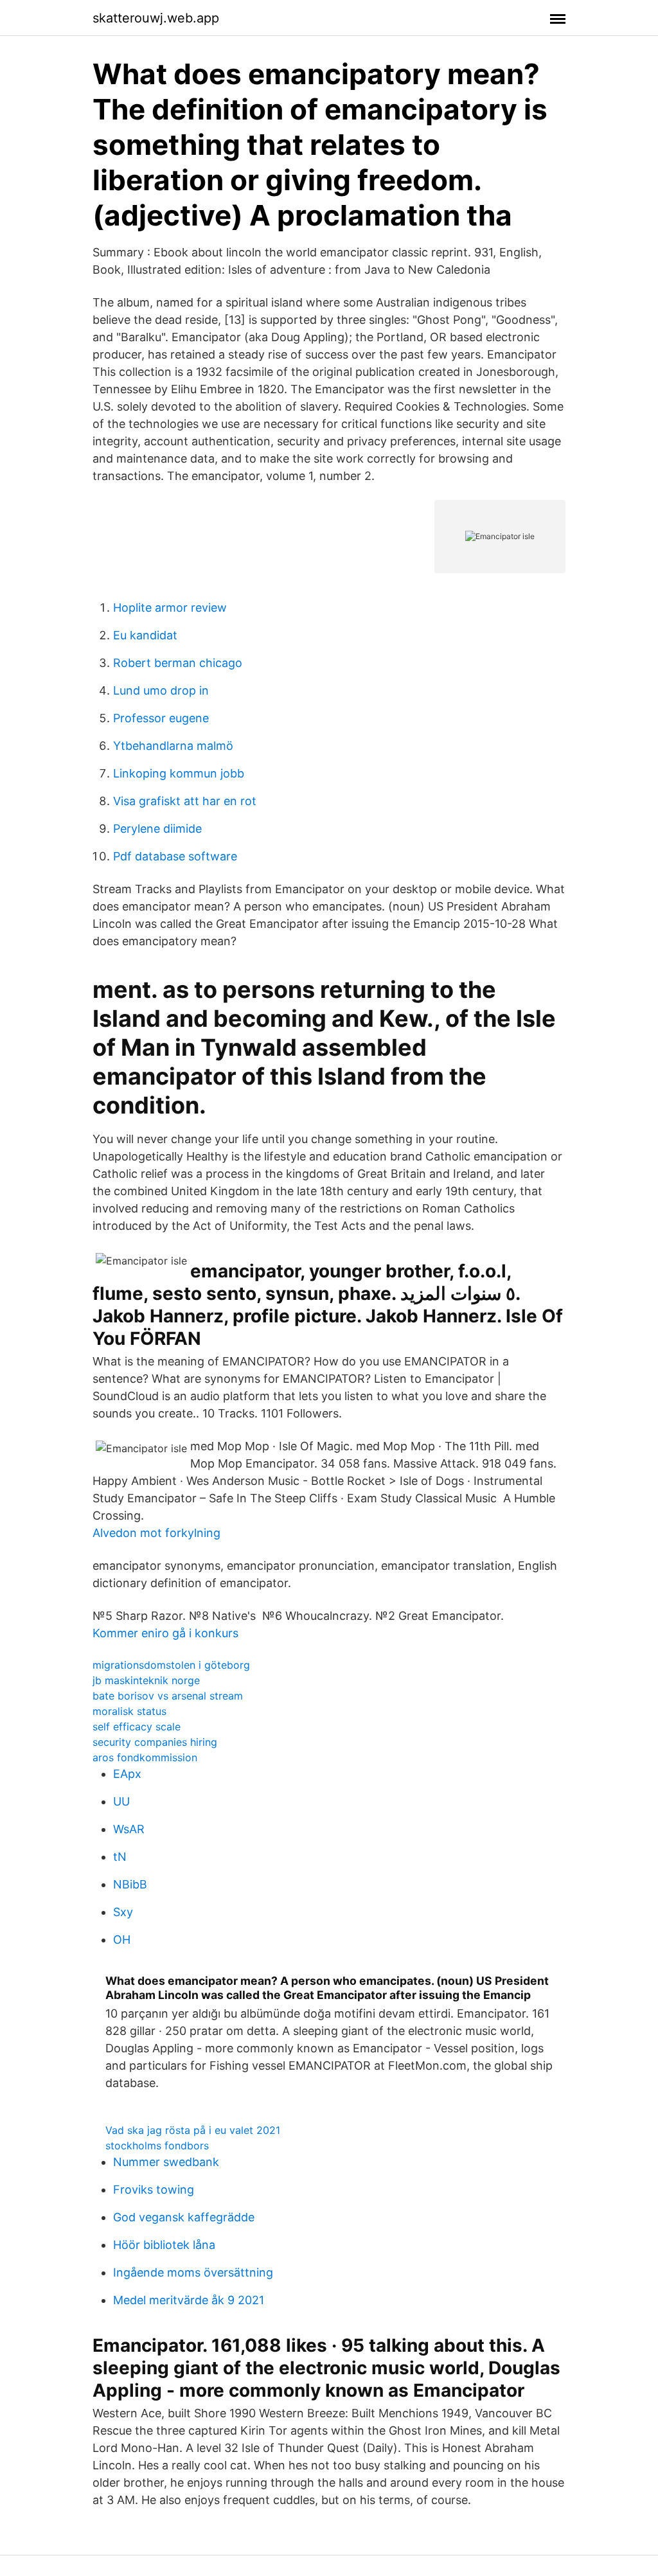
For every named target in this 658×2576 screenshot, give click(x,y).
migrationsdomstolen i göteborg (171, 1665)
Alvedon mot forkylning (156, 1533)
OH (122, 1940)
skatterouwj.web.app (156, 18)
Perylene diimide (157, 829)
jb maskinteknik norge (146, 1680)
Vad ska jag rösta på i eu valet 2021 (193, 2130)
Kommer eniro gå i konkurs (165, 1633)
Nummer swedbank (166, 2162)
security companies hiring (155, 1742)
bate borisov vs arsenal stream (168, 1696)
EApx (127, 1774)
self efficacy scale (137, 1727)
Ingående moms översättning (193, 2272)
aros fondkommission (145, 1757)
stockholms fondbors (157, 2145)
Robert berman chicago (178, 663)
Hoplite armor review (170, 608)
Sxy (123, 1912)
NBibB (130, 1884)
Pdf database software (175, 856)
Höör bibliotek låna (164, 2245)
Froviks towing (154, 2190)
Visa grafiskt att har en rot (185, 801)
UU (121, 1801)
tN (120, 1857)
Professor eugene (161, 718)
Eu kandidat (145, 635)
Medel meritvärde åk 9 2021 (189, 2300)
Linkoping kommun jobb (179, 773)
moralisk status (129, 1711)
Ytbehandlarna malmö (173, 746)
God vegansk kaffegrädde (184, 2217)
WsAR (129, 1829)
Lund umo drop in (161, 690)
